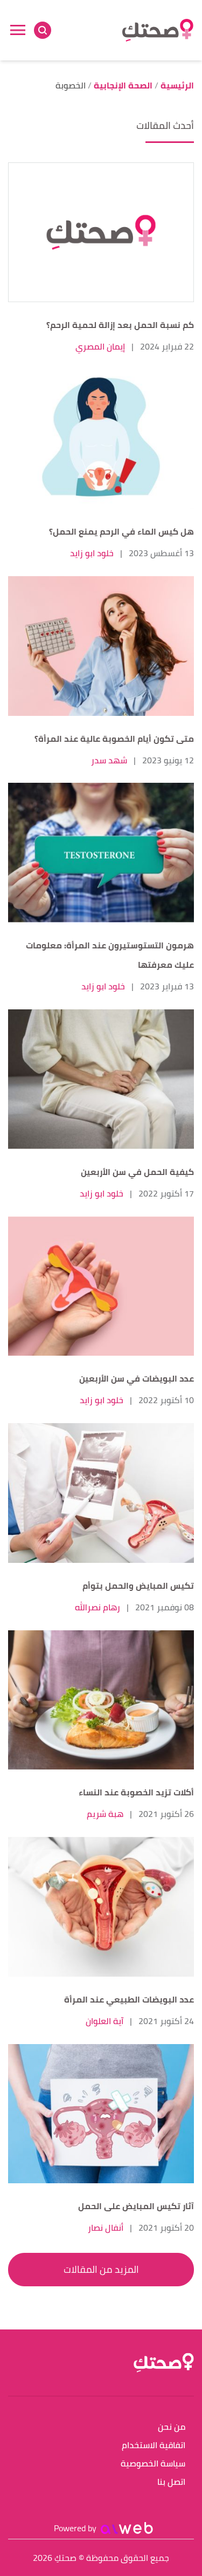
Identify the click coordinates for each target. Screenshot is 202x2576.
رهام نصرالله (97, 1607)
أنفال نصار (106, 2227)
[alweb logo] (127, 2528)
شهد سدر (109, 760)
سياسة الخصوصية (153, 2464)
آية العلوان (105, 2021)
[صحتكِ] (158, 30)
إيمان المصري (100, 346)
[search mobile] (43, 30)
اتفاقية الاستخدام (154, 2446)
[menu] (18, 30)
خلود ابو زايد (92, 553)
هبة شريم (105, 1814)
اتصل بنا (171, 2482)
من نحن (172, 2427)
